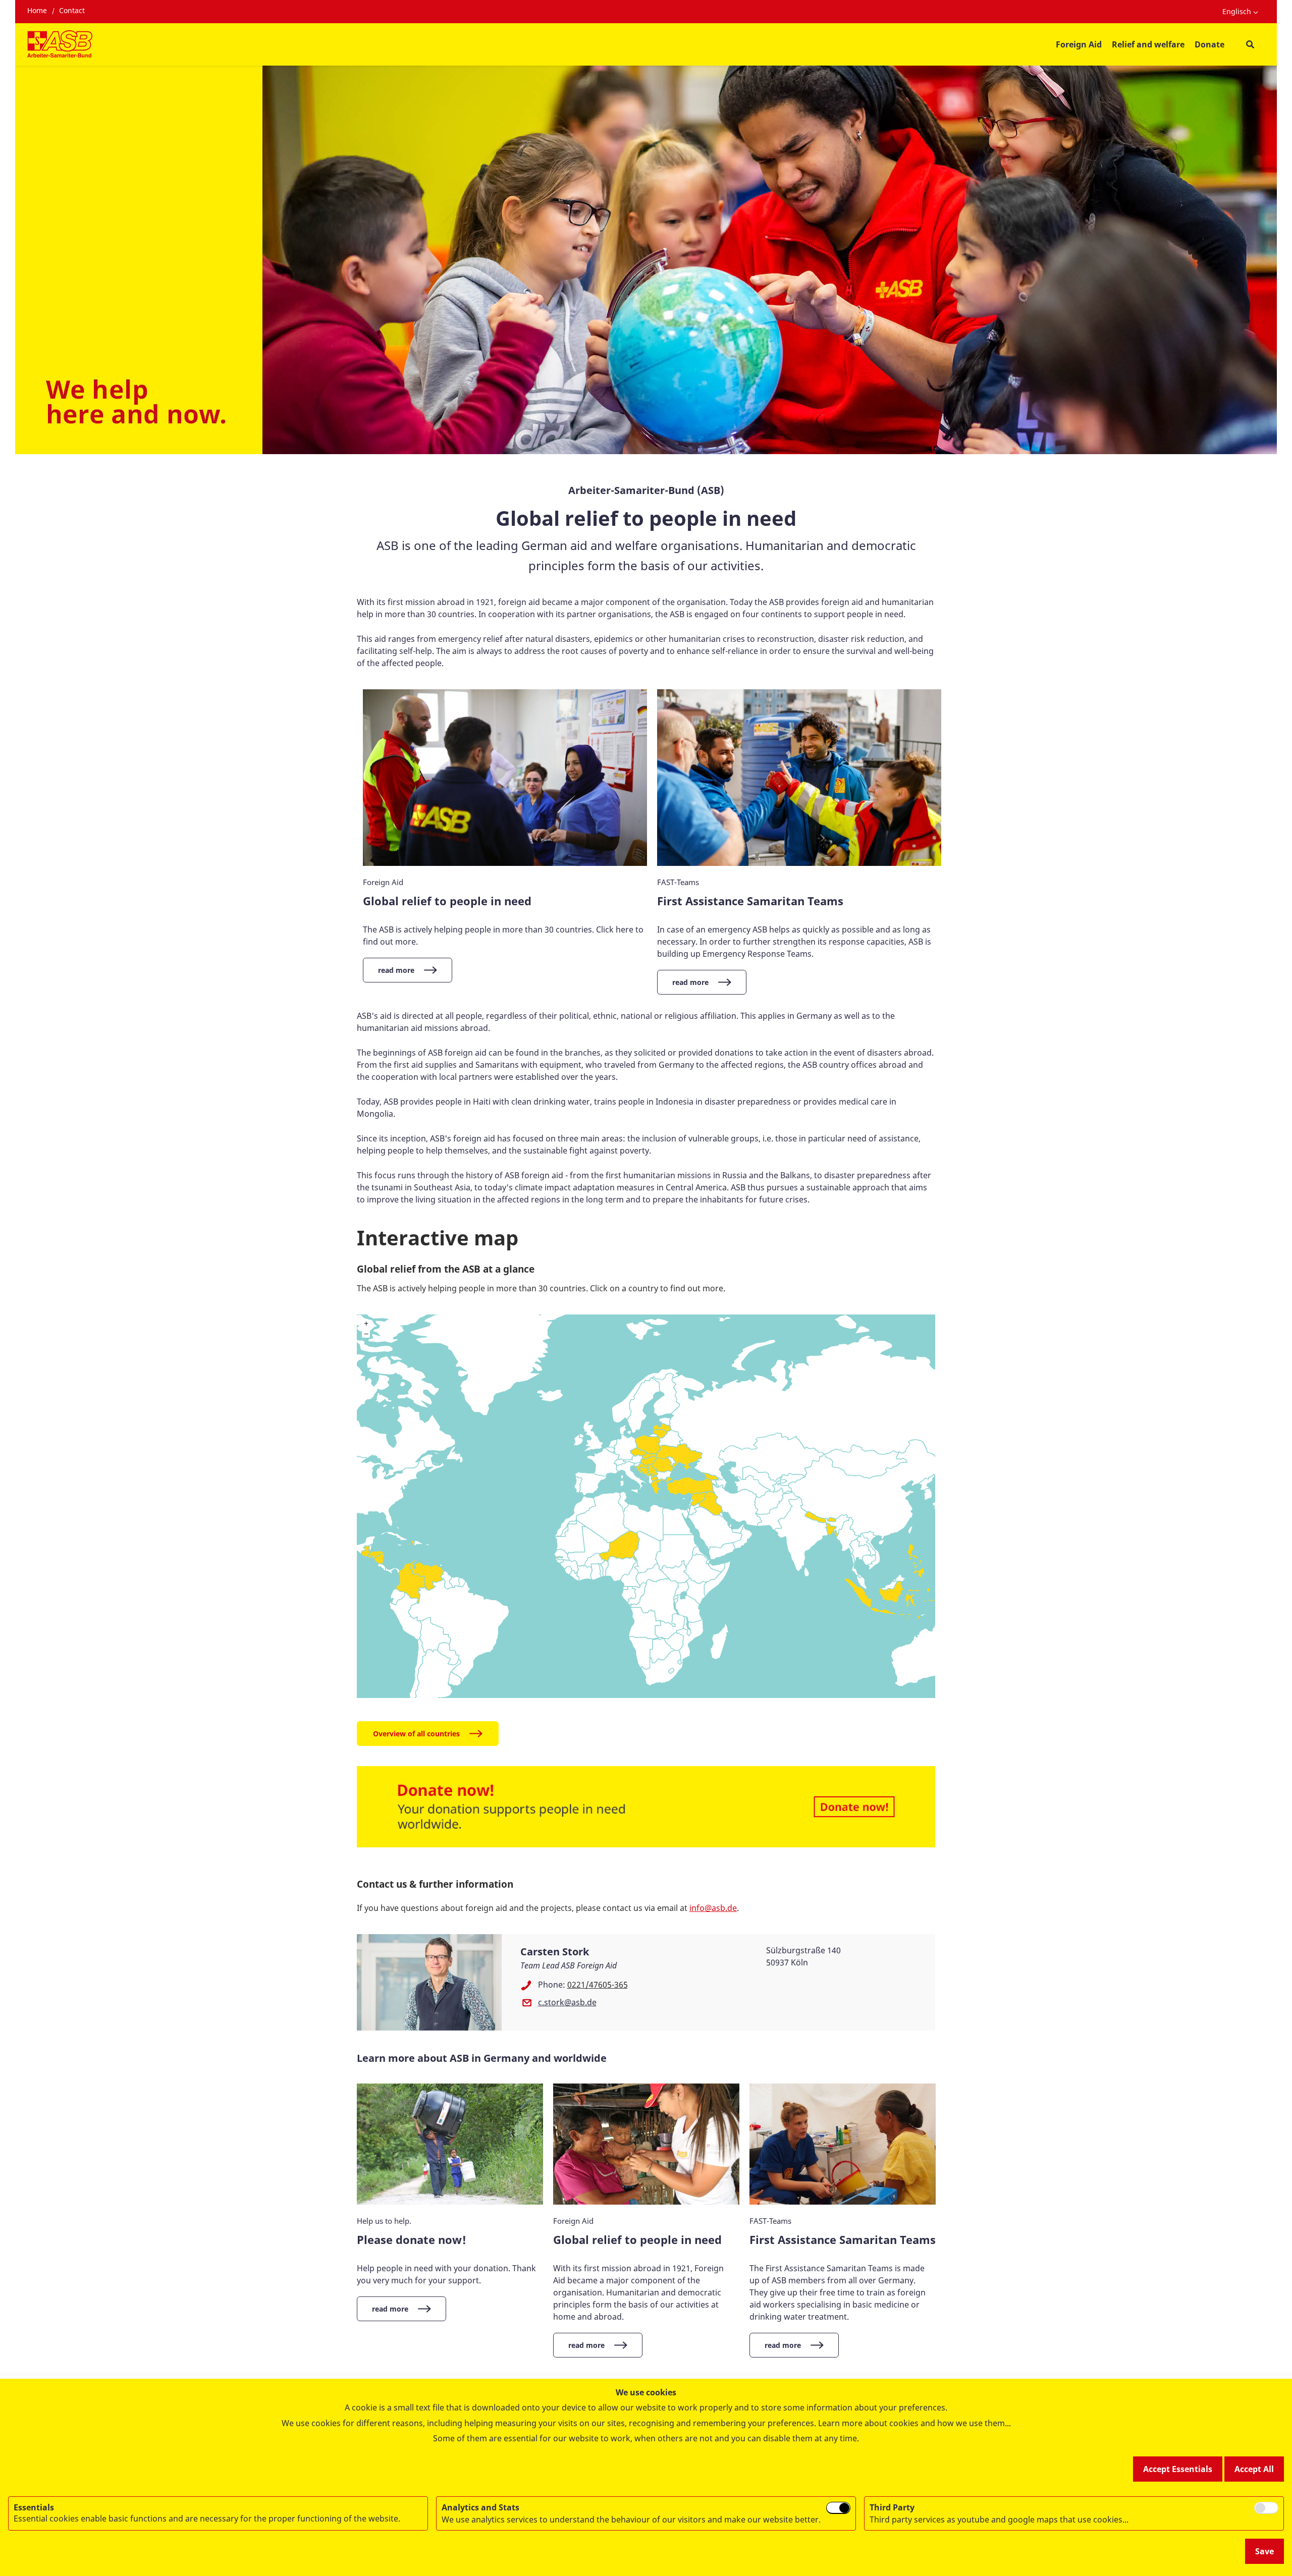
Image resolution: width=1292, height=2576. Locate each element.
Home (37, 10)
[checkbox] (838, 2508)
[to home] (60, 44)
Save (1264, 2551)
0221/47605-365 (598, 1985)
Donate (1209, 44)
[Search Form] (1250, 45)
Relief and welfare (1148, 44)
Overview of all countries (416, 1734)
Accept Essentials (1178, 2469)
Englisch (1237, 11)
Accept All (1254, 2469)
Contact (72, 10)
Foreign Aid (1079, 44)
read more (396, 970)
